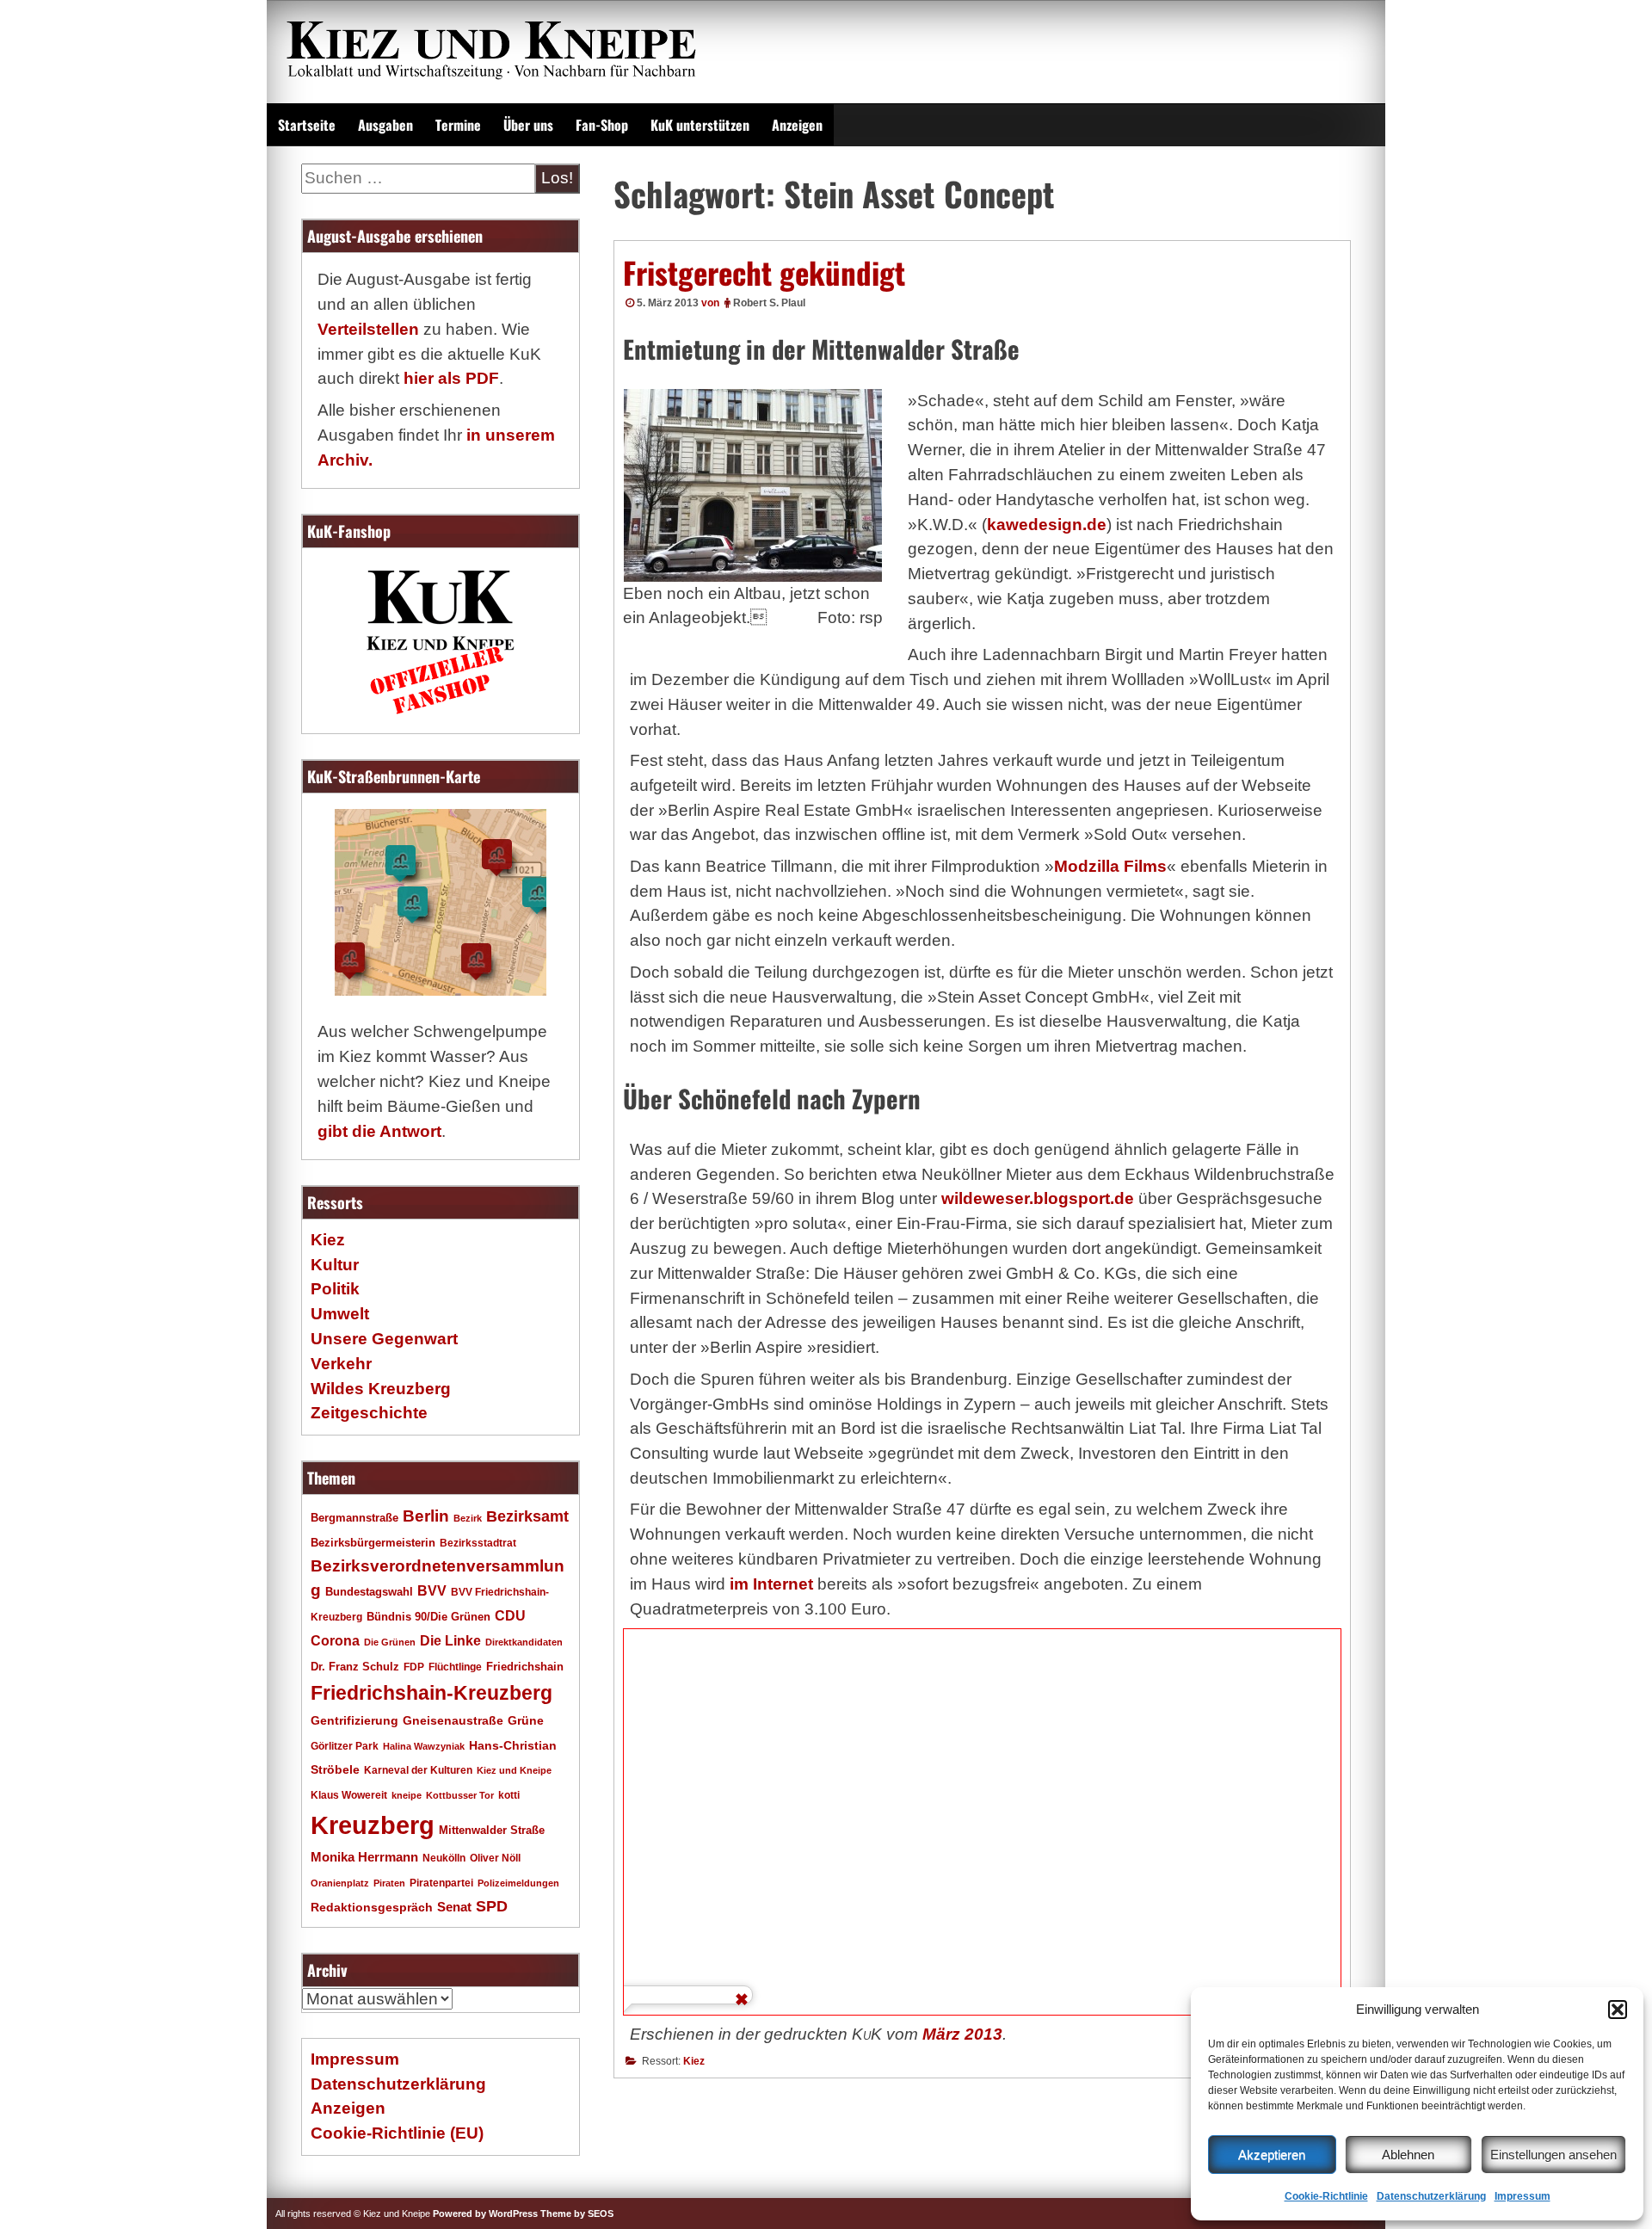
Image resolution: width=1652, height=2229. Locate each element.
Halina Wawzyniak (424, 1746)
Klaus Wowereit (349, 1795)
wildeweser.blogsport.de (1038, 1198)
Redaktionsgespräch (372, 1908)
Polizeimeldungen (518, 1883)
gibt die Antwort (379, 1131)
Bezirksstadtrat (478, 1543)
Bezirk (468, 1518)
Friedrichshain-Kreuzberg (431, 1693)
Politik (335, 1289)
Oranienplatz (340, 1883)
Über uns (528, 125)
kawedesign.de (1047, 525)
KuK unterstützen (700, 125)
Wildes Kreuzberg (381, 1389)
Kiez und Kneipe (514, 1770)
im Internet (771, 1584)
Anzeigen (797, 125)
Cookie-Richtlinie (1326, 2196)
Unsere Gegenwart (384, 1339)
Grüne (526, 1720)
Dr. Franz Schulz (355, 1667)
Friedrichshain (525, 1667)
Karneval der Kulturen (418, 1770)
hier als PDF (451, 378)
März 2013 (962, 2034)
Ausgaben (385, 125)
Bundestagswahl (369, 1592)
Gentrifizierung (354, 1720)
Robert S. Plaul (769, 303)
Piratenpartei (441, 1883)
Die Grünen (390, 1642)
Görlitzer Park (345, 1746)
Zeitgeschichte (369, 1413)
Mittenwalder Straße (492, 1831)
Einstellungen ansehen (1553, 2155)
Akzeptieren (1272, 2155)
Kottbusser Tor (460, 1795)
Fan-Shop (602, 125)
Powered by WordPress (485, 2214)
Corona (335, 1641)
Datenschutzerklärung (1431, 2196)
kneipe (407, 1795)
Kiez (694, 2061)
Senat (454, 1907)
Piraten (389, 1883)
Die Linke (450, 1641)
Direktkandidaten (524, 1642)
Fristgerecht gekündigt (764, 272)
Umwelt (340, 1314)
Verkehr (341, 1364)
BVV (432, 1590)
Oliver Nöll (495, 1858)
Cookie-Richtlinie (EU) (397, 2133)
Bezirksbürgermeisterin (373, 1543)
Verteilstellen (368, 329)
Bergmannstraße (354, 1518)
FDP (414, 1667)
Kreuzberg (373, 1825)
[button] (1618, 2010)
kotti (509, 1795)
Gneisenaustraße (453, 1720)
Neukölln (444, 1858)
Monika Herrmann (364, 1857)
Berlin (426, 1516)
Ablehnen (1408, 2155)
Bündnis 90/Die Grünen (428, 1617)
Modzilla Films (1110, 866)
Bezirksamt (527, 1516)
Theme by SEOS (577, 2214)
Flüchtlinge (455, 1667)
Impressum (1523, 2196)
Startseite (307, 125)
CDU (510, 1615)
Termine (458, 125)
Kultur (335, 1265)
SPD (492, 1906)
